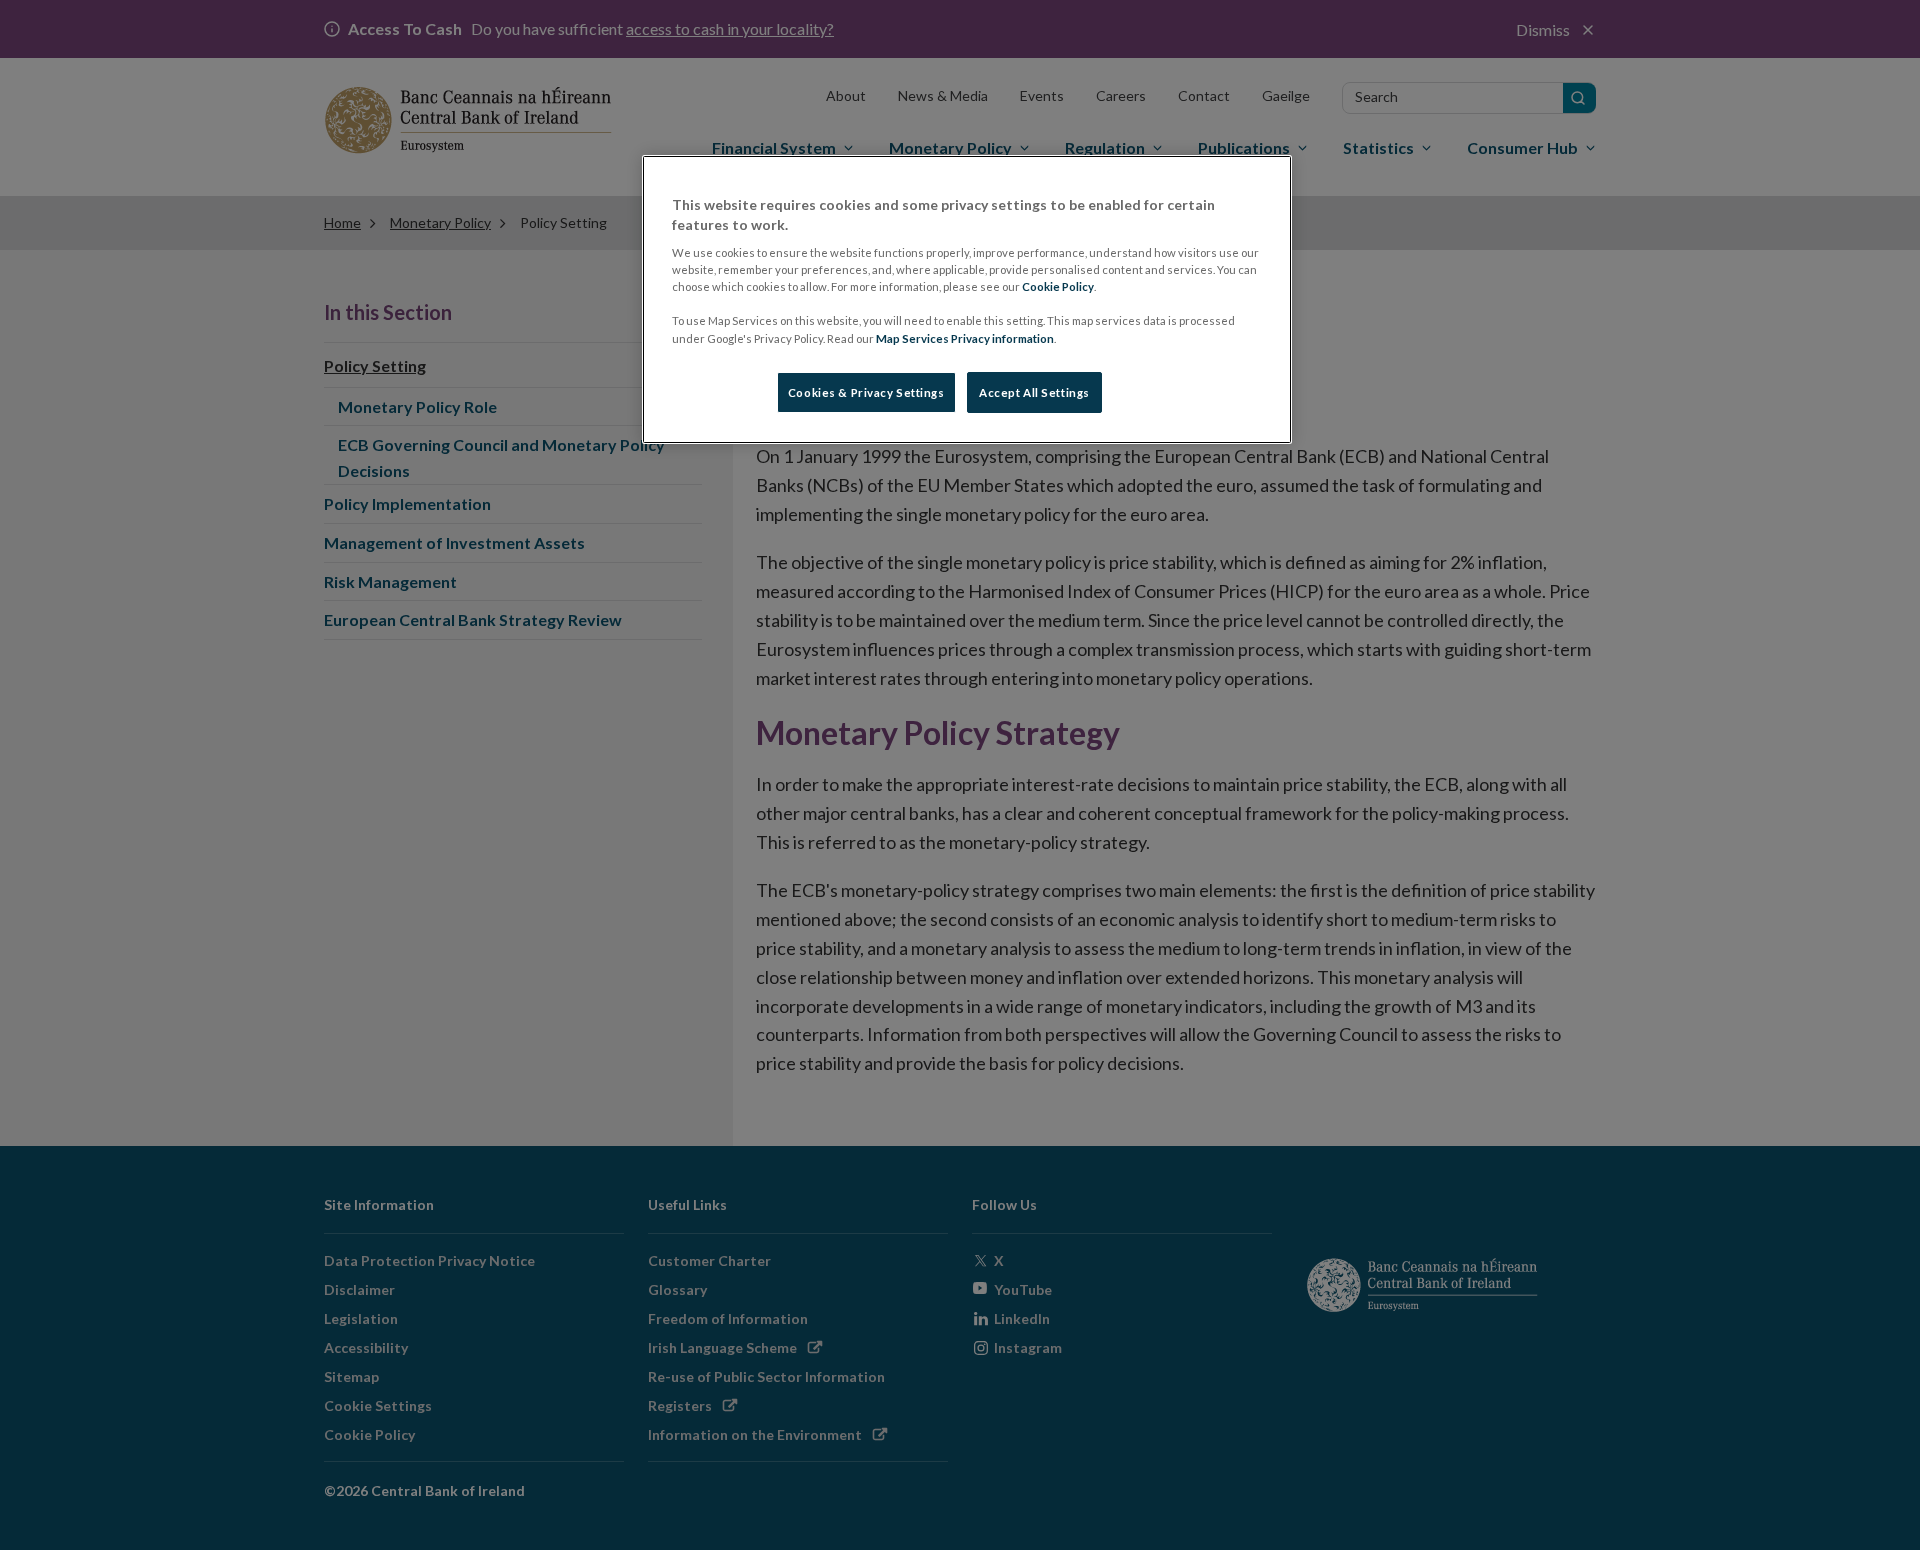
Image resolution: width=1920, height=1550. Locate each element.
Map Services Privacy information (965, 338)
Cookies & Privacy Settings (866, 392)
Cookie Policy (1058, 286)
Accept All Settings (1034, 392)
